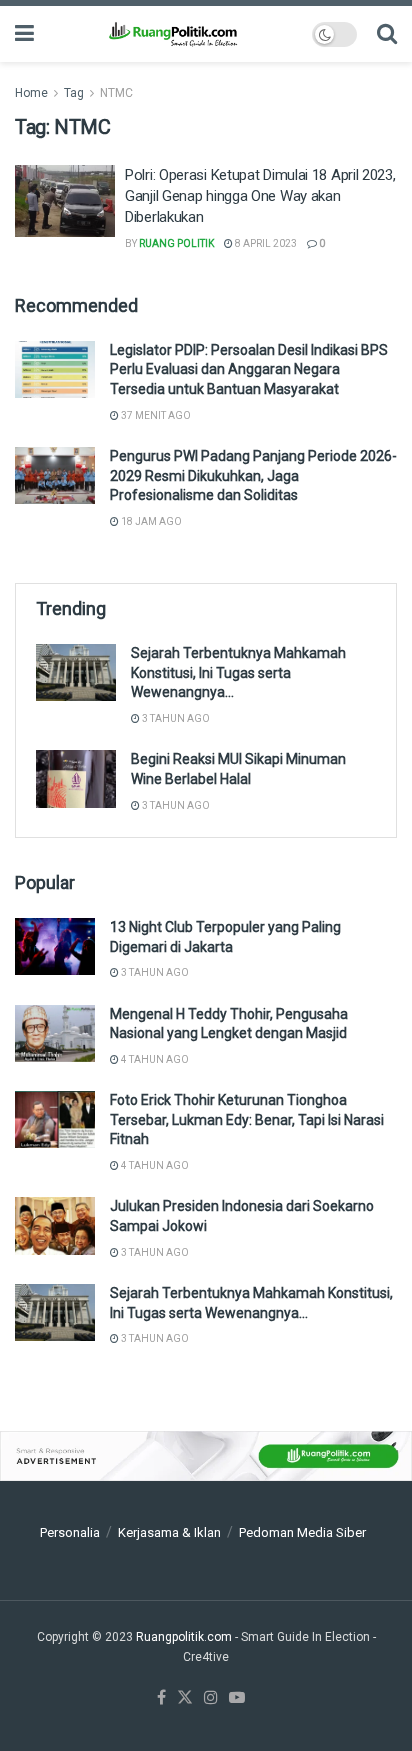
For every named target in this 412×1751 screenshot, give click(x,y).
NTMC (116, 93)
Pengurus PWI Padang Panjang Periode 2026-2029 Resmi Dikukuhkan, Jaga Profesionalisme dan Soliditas (253, 475)
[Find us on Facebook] (161, 1698)
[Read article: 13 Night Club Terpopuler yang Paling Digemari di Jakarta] (55, 946)
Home (31, 93)
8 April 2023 (265, 243)
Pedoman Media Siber (302, 1532)
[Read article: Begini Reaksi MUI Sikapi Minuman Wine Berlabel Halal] (76, 778)
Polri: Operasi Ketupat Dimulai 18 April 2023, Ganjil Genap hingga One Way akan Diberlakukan (260, 196)
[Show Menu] (24, 34)
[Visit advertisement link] (206, 1456)
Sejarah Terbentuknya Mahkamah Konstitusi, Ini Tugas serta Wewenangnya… (238, 672)
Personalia (70, 1532)
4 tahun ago (154, 1059)
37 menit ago (155, 415)
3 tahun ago (175, 718)
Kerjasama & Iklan (169, 1532)
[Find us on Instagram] (211, 1698)
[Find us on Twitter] (185, 1698)
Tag (74, 93)
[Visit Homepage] (172, 34)
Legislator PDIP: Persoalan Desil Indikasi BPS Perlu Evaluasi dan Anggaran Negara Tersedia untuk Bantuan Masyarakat (249, 369)
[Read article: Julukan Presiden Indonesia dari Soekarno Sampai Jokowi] (55, 1225)
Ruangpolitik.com (185, 1637)
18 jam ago (150, 521)
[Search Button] (387, 34)
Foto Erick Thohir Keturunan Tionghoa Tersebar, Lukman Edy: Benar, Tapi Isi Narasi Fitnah (247, 1119)
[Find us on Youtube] (237, 1698)
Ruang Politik (176, 243)
